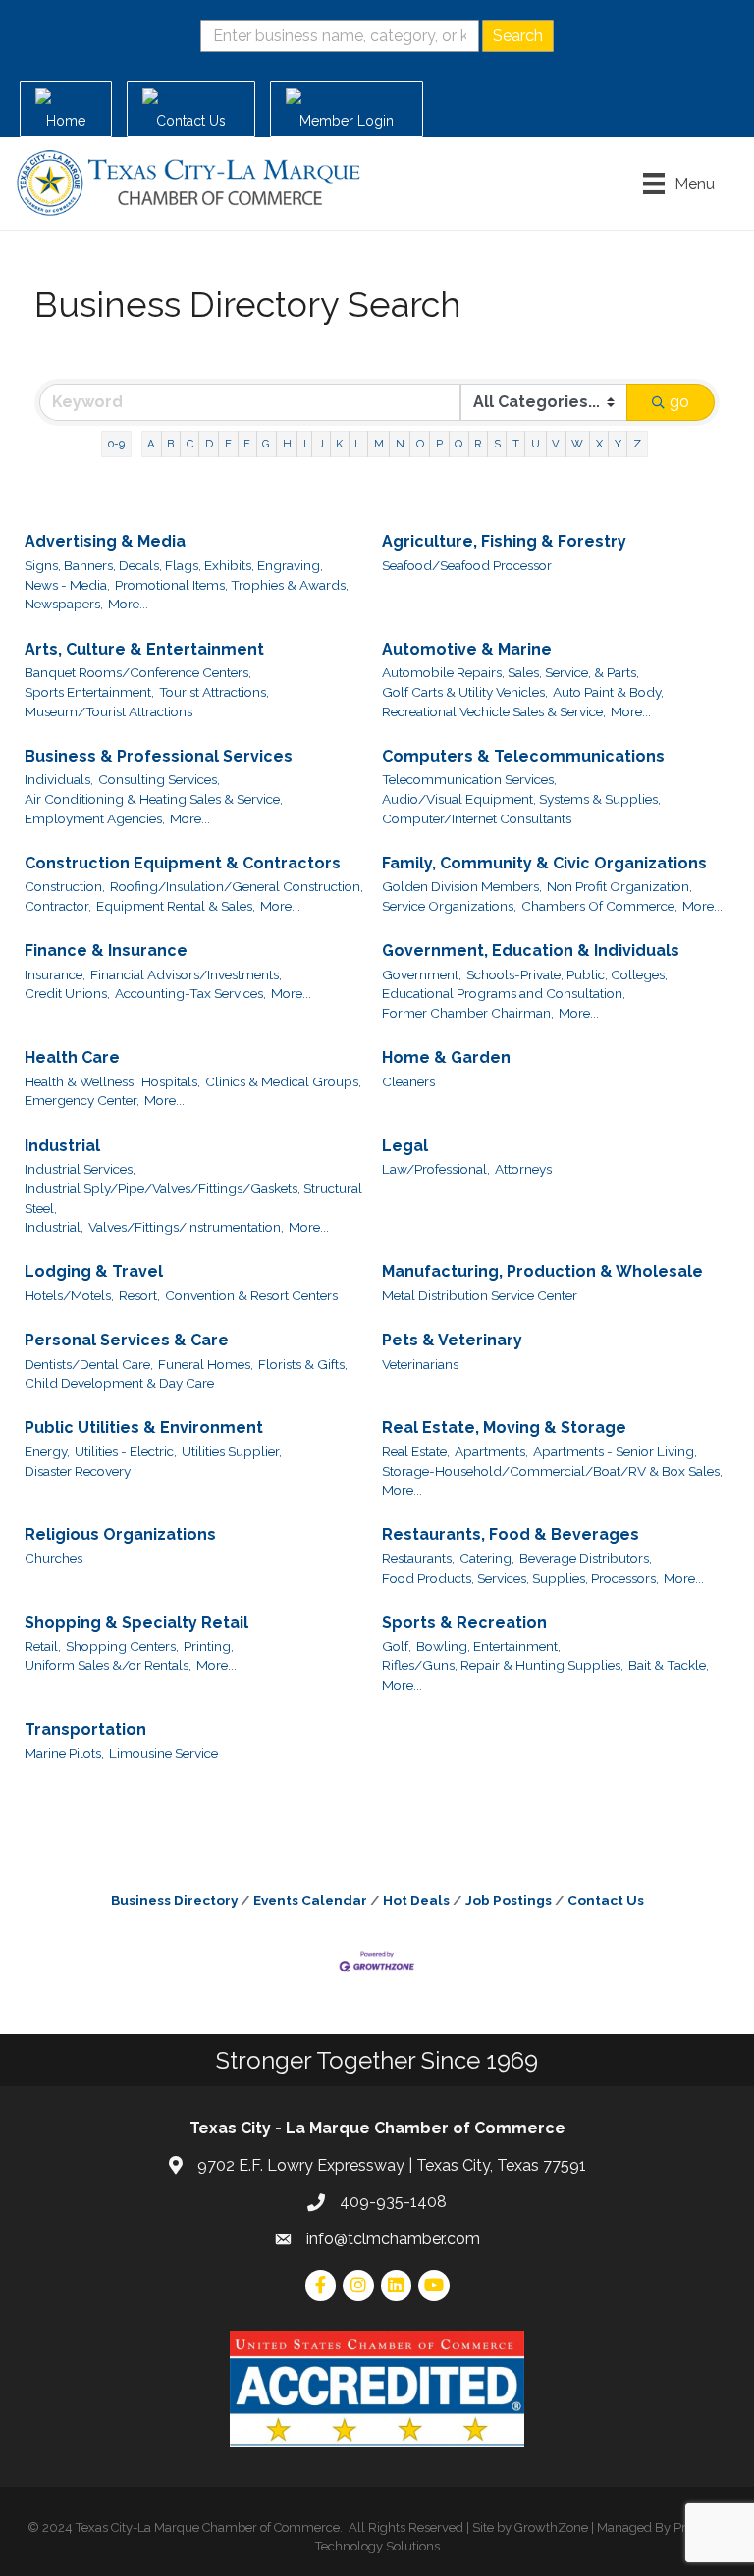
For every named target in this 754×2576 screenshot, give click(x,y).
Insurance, (55, 974)
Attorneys (523, 1169)
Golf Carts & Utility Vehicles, (465, 692)
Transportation (85, 1730)
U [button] (536, 444)
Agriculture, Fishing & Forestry (504, 541)
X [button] (599, 444)
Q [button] (458, 444)
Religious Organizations (120, 1534)
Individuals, (59, 779)
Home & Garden (446, 1057)
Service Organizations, (449, 906)
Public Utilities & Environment (144, 1427)
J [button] (321, 444)
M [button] (379, 444)
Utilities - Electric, (126, 1451)
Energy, (47, 1451)
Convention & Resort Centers (251, 1295)
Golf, (397, 1646)
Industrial (62, 1146)
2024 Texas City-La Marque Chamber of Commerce (191, 2527)
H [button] (287, 444)
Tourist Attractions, (214, 692)
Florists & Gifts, (303, 1364)
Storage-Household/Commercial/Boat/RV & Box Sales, (552, 1471)
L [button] (358, 444)
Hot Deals (416, 1900)
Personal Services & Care (127, 1340)
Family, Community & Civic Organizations (544, 863)
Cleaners (408, 1081)
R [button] (478, 444)
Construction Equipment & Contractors (183, 863)
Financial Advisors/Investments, (186, 974)
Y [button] (618, 444)
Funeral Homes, (206, 1364)
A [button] (151, 444)
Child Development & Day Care (119, 1383)
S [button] (497, 444)
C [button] (190, 444)
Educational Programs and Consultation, (504, 993)
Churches (54, 1558)
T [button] (516, 444)
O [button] (420, 444)
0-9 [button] (116, 444)
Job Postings (509, 1900)
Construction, (65, 886)
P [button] (439, 444)
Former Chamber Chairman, (468, 1013)
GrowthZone (551, 2527)
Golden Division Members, (462, 886)
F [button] (247, 444)
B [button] (170, 444)
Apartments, (491, 1451)
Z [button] (637, 444)
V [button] (556, 444)
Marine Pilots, (64, 1753)
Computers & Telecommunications (523, 756)
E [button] (228, 444)
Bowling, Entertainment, (488, 1646)
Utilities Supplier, (232, 1451)
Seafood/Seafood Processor (467, 565)
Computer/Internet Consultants (477, 818)
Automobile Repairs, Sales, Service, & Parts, (511, 672)
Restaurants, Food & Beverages (511, 1534)
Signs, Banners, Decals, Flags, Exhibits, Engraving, (174, 565)
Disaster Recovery (78, 1471)
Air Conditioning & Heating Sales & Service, (154, 799)
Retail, (43, 1646)
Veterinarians (420, 1364)
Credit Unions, (67, 993)
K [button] (339, 444)
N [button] (400, 444)
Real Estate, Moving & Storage (504, 1427)
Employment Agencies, (95, 818)
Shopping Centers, (122, 1646)
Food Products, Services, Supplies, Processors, (520, 1578)
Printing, (209, 1646)
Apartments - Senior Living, (615, 1451)
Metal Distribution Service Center (480, 1295)
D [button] (209, 444)
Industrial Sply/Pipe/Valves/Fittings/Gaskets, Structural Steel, (193, 1198)
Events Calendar (310, 1900)
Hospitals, (171, 1081)
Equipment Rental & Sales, (176, 906)
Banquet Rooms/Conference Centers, (138, 672)
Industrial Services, (80, 1169)
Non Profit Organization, (619, 886)
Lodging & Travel (94, 1271)
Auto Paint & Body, (608, 692)
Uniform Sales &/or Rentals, (108, 1665)
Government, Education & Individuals (531, 950)
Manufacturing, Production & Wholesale (542, 1271)
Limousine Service (163, 1753)
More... (128, 604)
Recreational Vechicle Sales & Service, (494, 711)
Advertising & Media (105, 541)
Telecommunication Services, (469, 779)
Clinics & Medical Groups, (283, 1081)
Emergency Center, (82, 1100)
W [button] (577, 444)
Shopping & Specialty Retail (136, 1623)
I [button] (305, 444)
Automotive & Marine (467, 649)
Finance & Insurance (106, 950)
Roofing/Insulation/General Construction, (237, 886)
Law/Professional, (436, 1169)
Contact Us (606, 1900)
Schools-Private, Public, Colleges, (567, 974)
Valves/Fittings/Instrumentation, (186, 1227)
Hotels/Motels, (69, 1295)
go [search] (679, 402)
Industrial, (54, 1227)
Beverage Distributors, (586, 1558)
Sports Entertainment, (89, 692)
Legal (405, 1146)
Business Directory (174, 1900)
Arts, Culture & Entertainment (144, 649)
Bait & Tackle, (669, 1665)
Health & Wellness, (81, 1081)
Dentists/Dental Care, (89, 1364)
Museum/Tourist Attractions (108, 711)
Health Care (72, 1057)
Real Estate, (416, 1451)
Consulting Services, (159, 779)
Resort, (139, 1295)
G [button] (266, 444)
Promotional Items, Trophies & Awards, (232, 585)
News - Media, (67, 585)
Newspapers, (64, 604)
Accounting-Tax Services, (190, 993)
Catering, (487, 1558)
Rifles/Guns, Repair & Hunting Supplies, (503, 1665)
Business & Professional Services (159, 756)
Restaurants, (418, 1558)
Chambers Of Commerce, (599, 906)
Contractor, (58, 906)
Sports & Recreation (464, 1623)
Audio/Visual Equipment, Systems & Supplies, (521, 799)
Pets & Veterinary (452, 1340)
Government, (422, 974)
